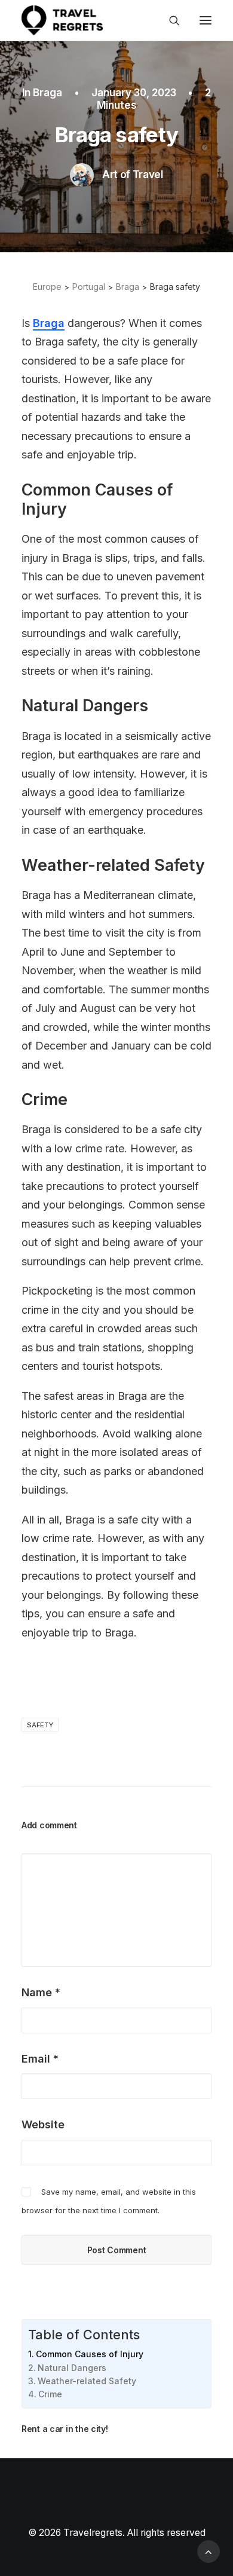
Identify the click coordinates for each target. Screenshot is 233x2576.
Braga (47, 93)
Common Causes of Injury (90, 2354)
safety (40, 1725)
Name (41, 1992)
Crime (50, 2394)
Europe (47, 287)
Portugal (89, 287)
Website (43, 2124)
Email (40, 2059)
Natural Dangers (72, 2368)
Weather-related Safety (87, 2381)
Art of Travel (133, 175)
